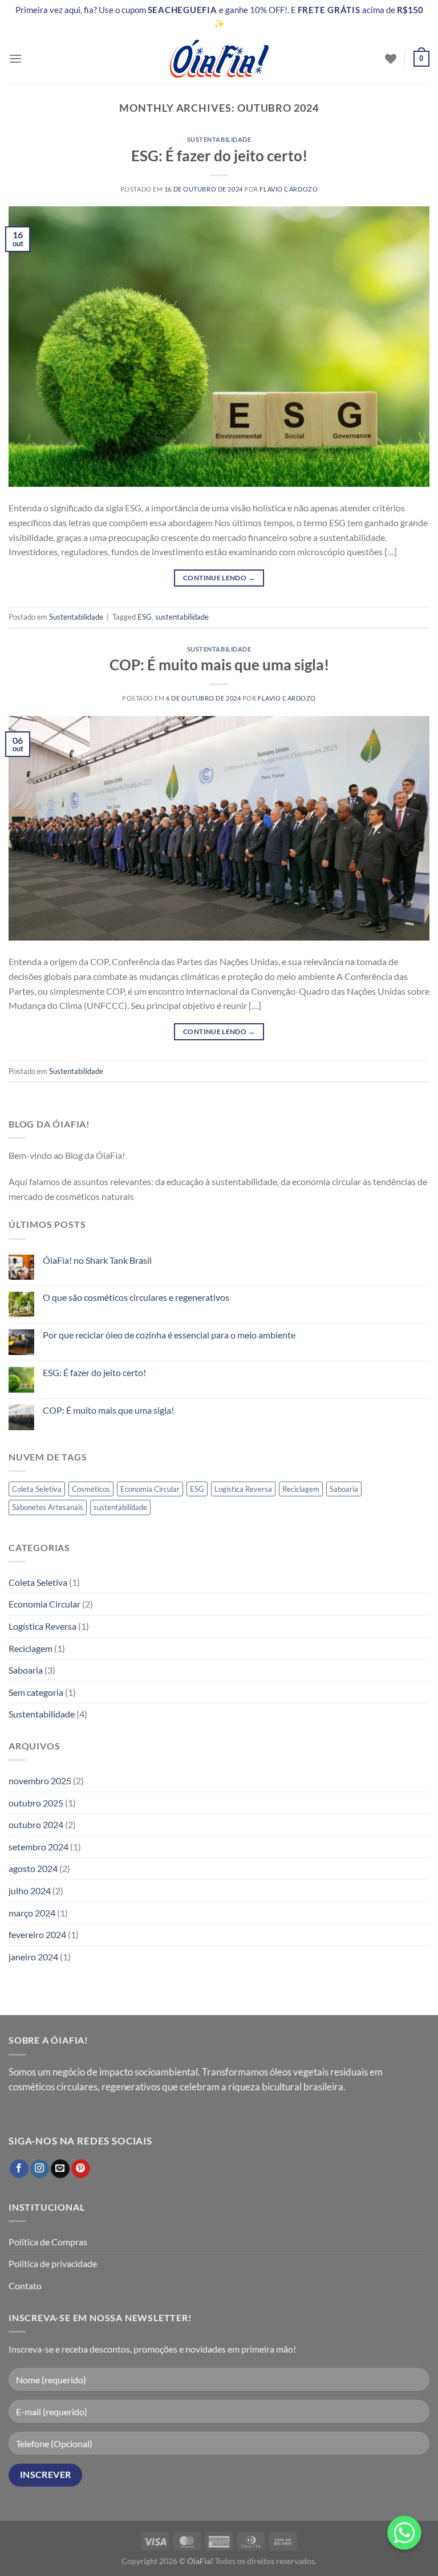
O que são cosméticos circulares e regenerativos (136, 1297)
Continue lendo (219, 578)
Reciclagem (301, 1489)
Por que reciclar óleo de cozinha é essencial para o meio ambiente (169, 1335)
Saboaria (344, 1489)
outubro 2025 (36, 1803)
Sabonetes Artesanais (48, 1507)
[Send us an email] (60, 2169)
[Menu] (15, 58)
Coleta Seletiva (37, 1489)
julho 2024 (30, 1891)
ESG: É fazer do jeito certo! (219, 156)
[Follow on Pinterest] (81, 2169)
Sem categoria (36, 1692)
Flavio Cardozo (289, 189)
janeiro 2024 (33, 1957)
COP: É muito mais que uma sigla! (219, 665)
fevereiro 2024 (37, 1934)
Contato (25, 2286)
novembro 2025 (40, 1781)
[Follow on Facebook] (19, 2169)
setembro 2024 (38, 1847)
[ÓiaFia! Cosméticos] (219, 59)
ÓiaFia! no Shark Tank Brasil (97, 1260)
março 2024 (32, 1913)
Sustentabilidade (219, 139)
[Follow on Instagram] (40, 2169)
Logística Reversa (243, 1489)
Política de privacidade (53, 2263)
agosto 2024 (33, 1868)
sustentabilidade (182, 617)
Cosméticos (91, 1489)
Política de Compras (48, 2242)
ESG (145, 617)
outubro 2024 (36, 1824)
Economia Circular (150, 1489)
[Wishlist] (391, 59)
